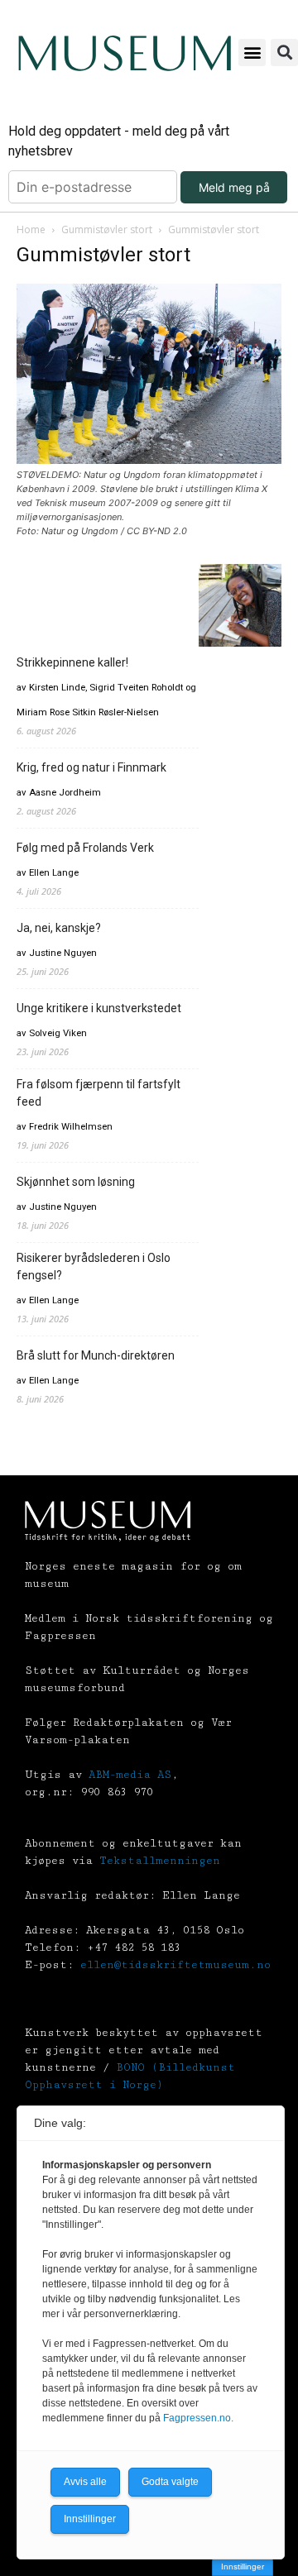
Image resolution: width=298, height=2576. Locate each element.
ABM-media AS (130, 1775)
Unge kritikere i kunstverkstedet (99, 1008)
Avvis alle (85, 2482)
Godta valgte (170, 2482)
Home (31, 229)
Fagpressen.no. (198, 2418)
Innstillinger (243, 2566)
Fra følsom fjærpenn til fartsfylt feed (99, 1093)
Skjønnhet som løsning (76, 1182)
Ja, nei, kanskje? (59, 928)
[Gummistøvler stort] (149, 459)
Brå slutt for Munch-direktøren (96, 1355)
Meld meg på (234, 187)
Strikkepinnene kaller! (72, 662)
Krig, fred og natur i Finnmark (91, 767)
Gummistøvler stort (107, 229)
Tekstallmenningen (160, 1861)
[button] (252, 53)
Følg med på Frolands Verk (85, 848)
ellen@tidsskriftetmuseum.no (175, 1965)
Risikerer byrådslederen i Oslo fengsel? (94, 1266)
